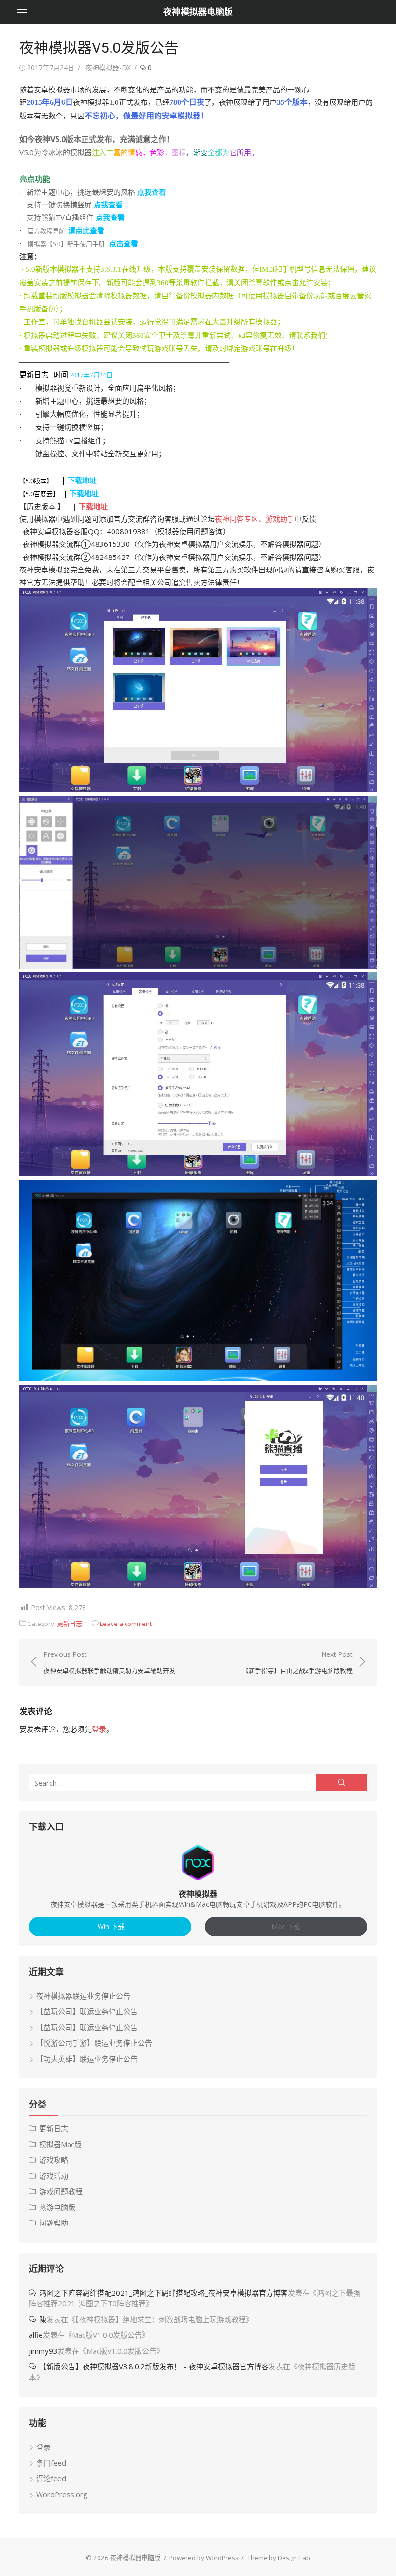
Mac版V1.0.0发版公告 (107, 2335)
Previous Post (109, 1662)
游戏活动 (54, 2176)
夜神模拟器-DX (108, 67)
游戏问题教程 (61, 2191)
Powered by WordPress (204, 2558)
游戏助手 (280, 519)
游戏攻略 (54, 2160)
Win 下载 (110, 1926)
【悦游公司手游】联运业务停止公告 (94, 2043)
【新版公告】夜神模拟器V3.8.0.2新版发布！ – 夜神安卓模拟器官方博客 (154, 2366)
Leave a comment (126, 1624)
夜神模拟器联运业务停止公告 (83, 1996)
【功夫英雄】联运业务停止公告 (87, 2059)
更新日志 (70, 1624)
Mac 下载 (286, 1926)
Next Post (297, 1662)
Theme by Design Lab (279, 2558)
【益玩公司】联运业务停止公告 (87, 2011)
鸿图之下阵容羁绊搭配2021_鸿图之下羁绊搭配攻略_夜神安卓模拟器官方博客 (163, 2293)
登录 (99, 1729)
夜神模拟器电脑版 (198, 12)
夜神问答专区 (237, 519)
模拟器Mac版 (60, 2144)
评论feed (51, 2478)
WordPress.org (62, 2494)
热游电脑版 (57, 2207)
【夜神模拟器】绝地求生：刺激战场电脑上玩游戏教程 (161, 2319)
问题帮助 (54, 2223)
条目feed (51, 2463)
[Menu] (22, 12)
